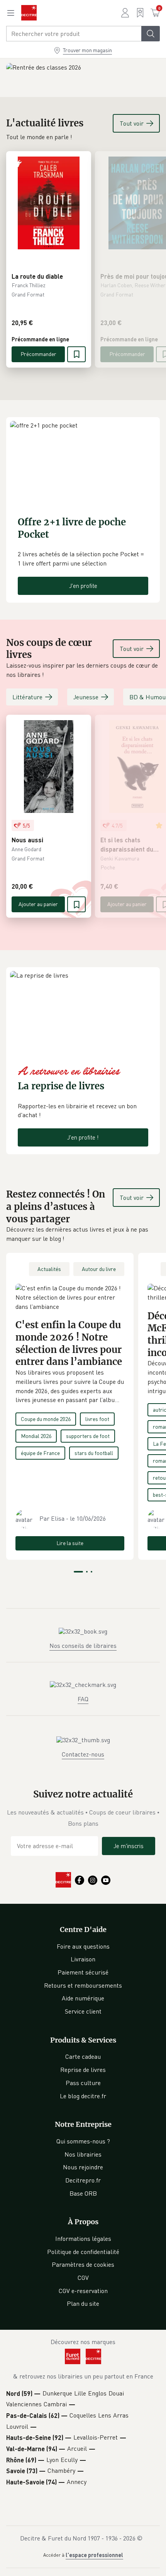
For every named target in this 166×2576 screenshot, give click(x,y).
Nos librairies (83, 2154)
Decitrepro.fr (83, 2180)
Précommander (38, 354)
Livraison (83, 1959)
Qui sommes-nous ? (83, 2141)
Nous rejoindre (83, 2167)
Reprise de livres (83, 2070)
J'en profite (83, 586)
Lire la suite (70, 1543)
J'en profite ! (83, 1137)
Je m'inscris (129, 1846)
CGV (83, 2278)
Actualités (49, 1269)
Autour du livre (99, 1269)
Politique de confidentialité (83, 2252)
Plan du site (83, 2303)
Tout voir (132, 123)
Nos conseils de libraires (83, 1646)
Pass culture (83, 2083)
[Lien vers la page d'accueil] (29, 13)
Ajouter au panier (38, 904)
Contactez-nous (83, 1754)
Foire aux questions (83, 1946)
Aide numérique (83, 1998)
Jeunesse (86, 697)
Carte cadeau (83, 2056)
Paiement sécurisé (83, 1972)
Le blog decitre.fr (83, 2096)
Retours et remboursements (83, 1985)
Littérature (27, 697)
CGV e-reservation (83, 2291)
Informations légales (83, 2239)
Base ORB (83, 2193)
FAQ (83, 1699)
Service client (83, 2011)
